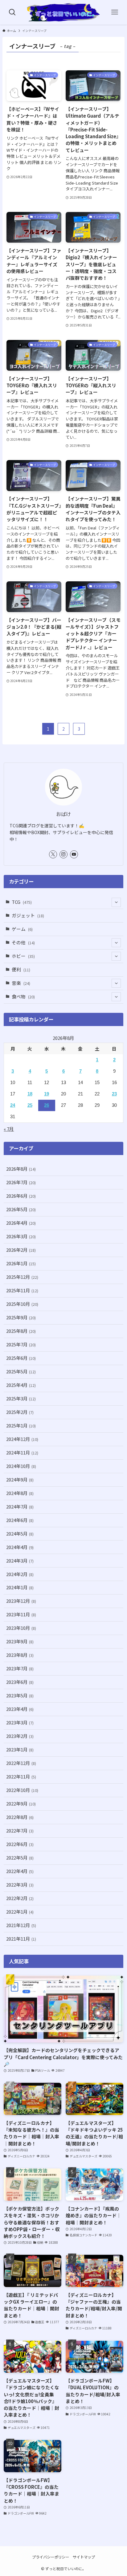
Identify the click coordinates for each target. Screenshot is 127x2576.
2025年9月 (21, 1317)
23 (114, 1094)
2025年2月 (20, 1412)
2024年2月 (20, 1574)
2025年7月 (21, 1344)
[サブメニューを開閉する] (116, 902)
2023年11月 (21, 1614)
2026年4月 (21, 1223)
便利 (21, 969)
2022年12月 (21, 1763)
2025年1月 (21, 1425)
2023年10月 (21, 1628)
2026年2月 (21, 1250)
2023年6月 (20, 1682)
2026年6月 (21, 1196)
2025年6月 (21, 1358)
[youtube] (74, 854)
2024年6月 (20, 1520)
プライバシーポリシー (51, 2557)
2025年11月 (22, 1290)
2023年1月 (20, 1749)
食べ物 (23, 996)
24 (13, 1105)
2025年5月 (21, 1371)
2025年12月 (22, 1277)
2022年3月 (20, 1885)
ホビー (23, 956)
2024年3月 (20, 1561)
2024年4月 (20, 1547)
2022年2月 (20, 1898)
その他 (23, 942)
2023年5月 (20, 1695)
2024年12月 (22, 1439)
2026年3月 (21, 1236)
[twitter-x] (53, 854)
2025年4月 (21, 1385)
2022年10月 (22, 1790)
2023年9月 (20, 1641)
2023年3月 (20, 1722)
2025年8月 (21, 1331)
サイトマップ (84, 2557)
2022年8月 (20, 1817)
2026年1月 (21, 1263)
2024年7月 (20, 1507)
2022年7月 (20, 1831)
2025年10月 (22, 1304)
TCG (22, 902)
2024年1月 (20, 1587)
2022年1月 (20, 1912)
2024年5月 (20, 1534)
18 (30, 1094)
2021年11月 (21, 1939)
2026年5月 (21, 1209)
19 (47, 1094)
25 (30, 1105)
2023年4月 (20, 1709)
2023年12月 (21, 1601)
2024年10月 (21, 1466)
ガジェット (28, 915)
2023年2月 (20, 1736)
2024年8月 (20, 1493)
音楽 (21, 983)
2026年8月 (21, 1169)
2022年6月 (20, 1844)
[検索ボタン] (12, 12)
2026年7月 (21, 1182)
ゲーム (22, 929)
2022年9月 (21, 1803)
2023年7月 (20, 1668)
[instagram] (63, 854)
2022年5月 (20, 1858)
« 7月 (9, 1129)
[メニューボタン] (115, 12)
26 (47, 1105)
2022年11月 (21, 1776)
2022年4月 (20, 1871)
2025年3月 (21, 1398)
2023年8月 (20, 1655)
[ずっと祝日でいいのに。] (63, 12)
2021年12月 (21, 1925)
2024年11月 (22, 1452)
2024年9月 (20, 1479)
